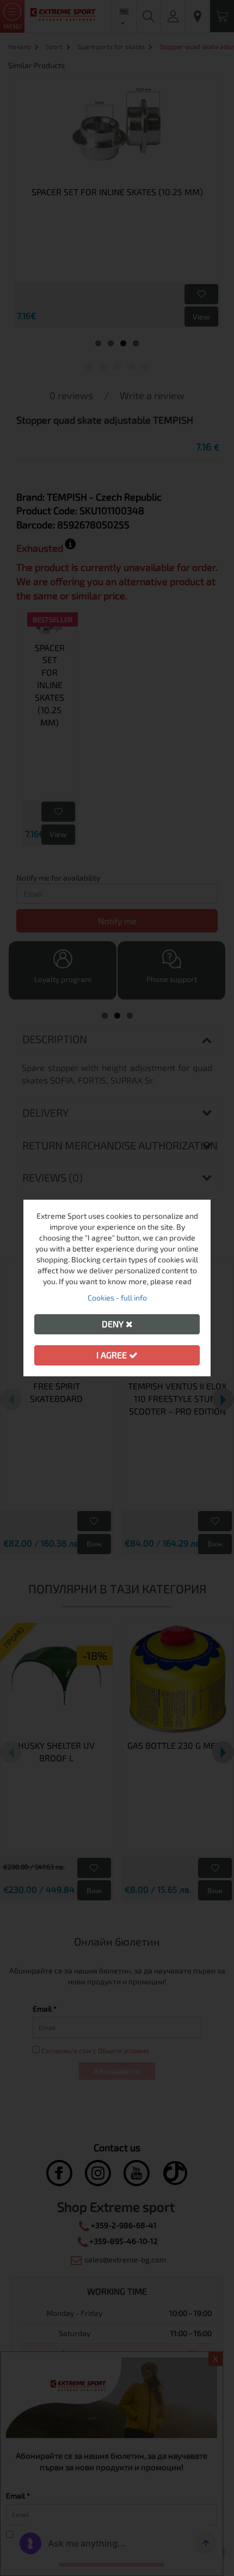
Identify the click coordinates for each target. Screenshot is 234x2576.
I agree (113, 1355)
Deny (114, 1324)
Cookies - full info (117, 1298)
